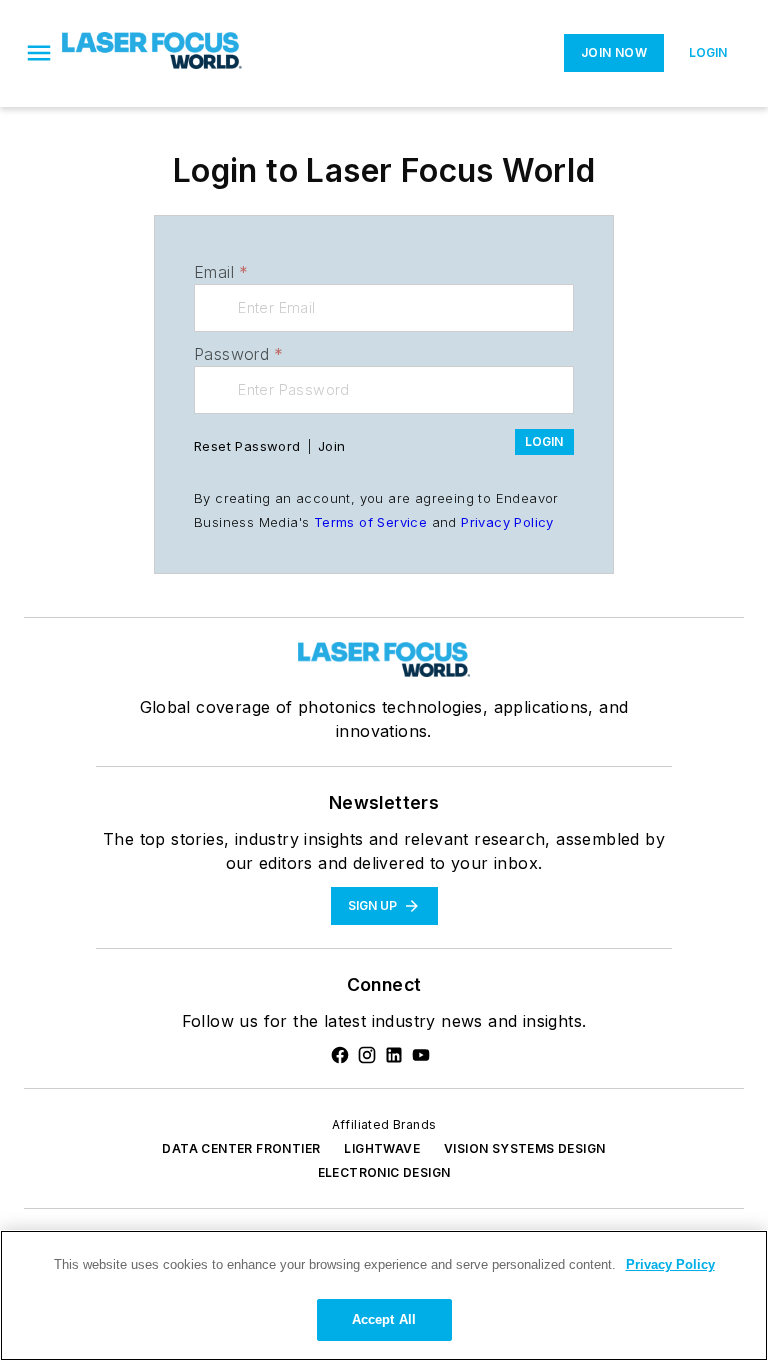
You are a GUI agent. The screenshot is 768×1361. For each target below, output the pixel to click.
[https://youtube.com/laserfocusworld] (421, 1055)
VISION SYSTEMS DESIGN (524, 1148)
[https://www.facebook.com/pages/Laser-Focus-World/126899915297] (340, 1055)
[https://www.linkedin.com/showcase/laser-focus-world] (394, 1055)
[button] (39, 53)
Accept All (384, 1319)
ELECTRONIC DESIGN (384, 1172)
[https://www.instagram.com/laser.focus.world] (367, 1055)
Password (239, 354)
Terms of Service (370, 522)
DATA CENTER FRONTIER (241, 1148)
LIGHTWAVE (382, 1148)
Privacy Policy (507, 522)
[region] (384, 1295)
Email (221, 272)
